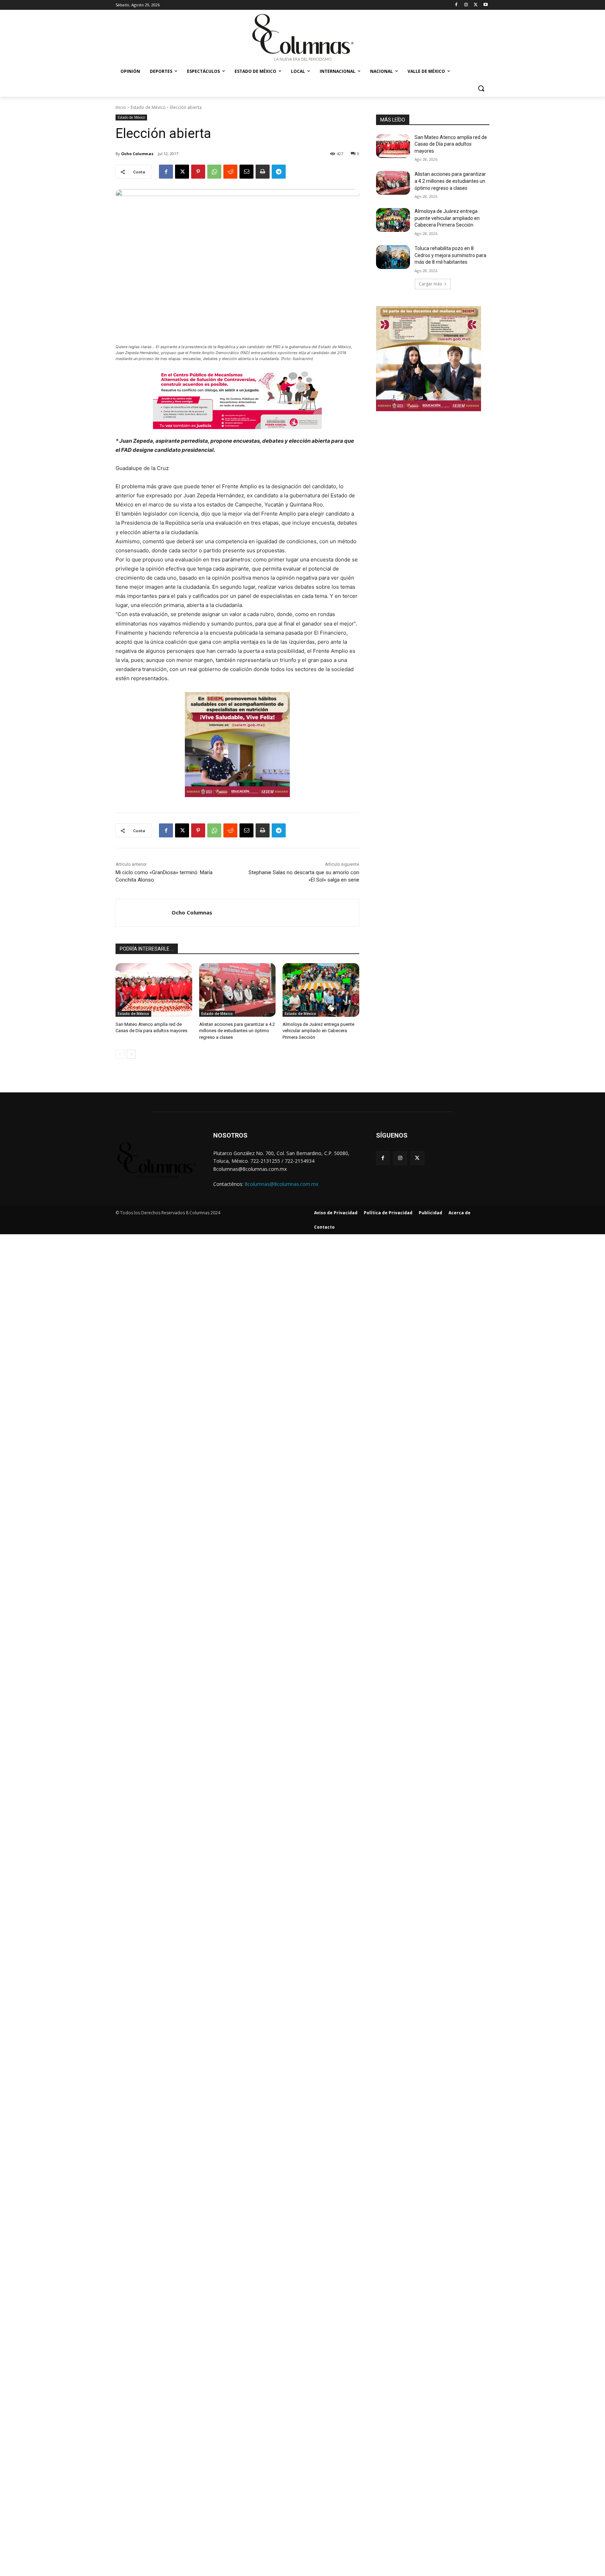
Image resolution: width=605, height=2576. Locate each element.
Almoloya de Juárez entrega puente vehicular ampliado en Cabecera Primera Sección (318, 1031)
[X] (476, 5)
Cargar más (430, 284)
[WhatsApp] (214, 172)
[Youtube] (485, 5)
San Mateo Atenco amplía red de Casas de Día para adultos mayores (451, 144)
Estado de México (148, 107)
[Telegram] (279, 172)
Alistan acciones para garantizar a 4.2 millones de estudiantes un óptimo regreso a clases (237, 1031)
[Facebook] (456, 5)
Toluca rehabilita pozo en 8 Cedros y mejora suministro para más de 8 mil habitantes (450, 255)
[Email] (246, 172)
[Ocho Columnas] (144, 913)
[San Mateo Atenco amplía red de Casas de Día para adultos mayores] (154, 990)
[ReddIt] (230, 172)
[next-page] (131, 1054)
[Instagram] (466, 5)
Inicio (121, 107)
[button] (481, 88)
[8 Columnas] (302, 38)
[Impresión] (263, 172)
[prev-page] (120, 1054)
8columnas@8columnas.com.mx (281, 1184)
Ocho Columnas (137, 154)
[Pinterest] (198, 172)
